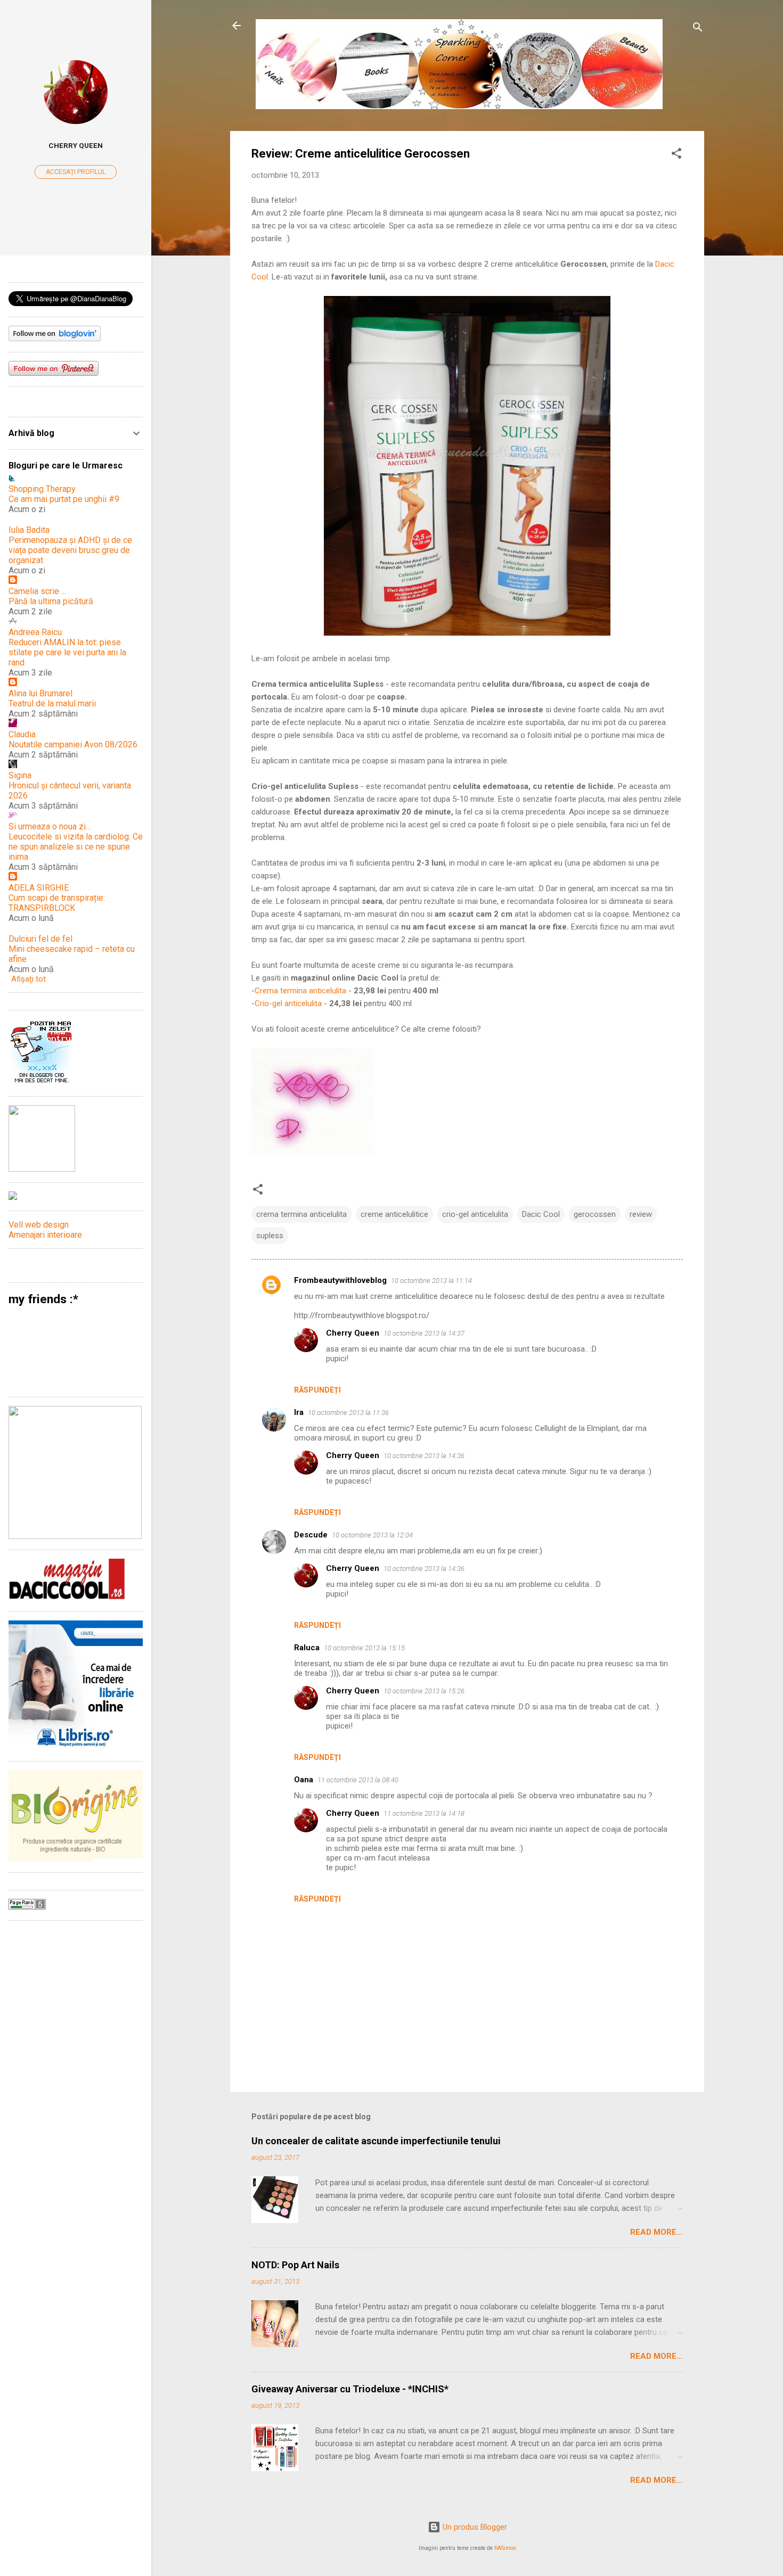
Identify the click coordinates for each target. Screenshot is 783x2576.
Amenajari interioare (45, 1235)
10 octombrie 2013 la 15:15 (364, 1648)
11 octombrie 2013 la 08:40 (358, 1780)
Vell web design (39, 1225)
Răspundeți (317, 1390)
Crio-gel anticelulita (288, 1003)
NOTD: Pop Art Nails (295, 2265)
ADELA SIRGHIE (39, 888)
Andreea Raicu (35, 632)
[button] (676, 155)
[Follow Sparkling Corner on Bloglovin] (55, 339)
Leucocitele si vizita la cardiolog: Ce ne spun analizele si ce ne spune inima (76, 847)
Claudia (22, 734)
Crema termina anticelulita (300, 991)
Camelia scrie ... (37, 591)
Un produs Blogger (474, 2527)
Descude (311, 1535)
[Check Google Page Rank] (27, 1907)
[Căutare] (698, 29)
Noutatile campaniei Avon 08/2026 (73, 744)
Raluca (307, 1648)
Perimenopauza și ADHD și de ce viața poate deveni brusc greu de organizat (70, 550)
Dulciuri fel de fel (40, 939)
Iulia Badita (29, 530)
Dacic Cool (541, 1214)
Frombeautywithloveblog (340, 1280)
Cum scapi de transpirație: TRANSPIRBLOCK (57, 903)
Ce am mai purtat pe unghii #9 (64, 499)
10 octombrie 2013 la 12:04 (372, 1535)
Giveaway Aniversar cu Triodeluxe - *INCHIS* (350, 2389)
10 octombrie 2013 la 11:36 (348, 1413)
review (641, 1214)
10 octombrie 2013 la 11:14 (431, 1281)
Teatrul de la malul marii (52, 703)
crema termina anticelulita (301, 1214)
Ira (299, 1412)
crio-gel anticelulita (475, 1214)
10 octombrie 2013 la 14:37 (424, 1333)
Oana (304, 1780)
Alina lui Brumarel (40, 693)
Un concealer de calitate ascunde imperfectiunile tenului (376, 2141)
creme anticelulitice (394, 1214)
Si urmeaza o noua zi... (50, 826)
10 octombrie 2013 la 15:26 (424, 1691)
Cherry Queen (353, 1333)
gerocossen (595, 1214)
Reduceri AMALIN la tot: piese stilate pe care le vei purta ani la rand (67, 652)
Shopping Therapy (42, 489)
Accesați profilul (76, 172)
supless (270, 1236)
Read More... (656, 2232)
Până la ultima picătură (51, 601)
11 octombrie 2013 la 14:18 (424, 1813)
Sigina (20, 775)
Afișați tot (28, 979)
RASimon (505, 2548)
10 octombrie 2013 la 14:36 (424, 1456)
